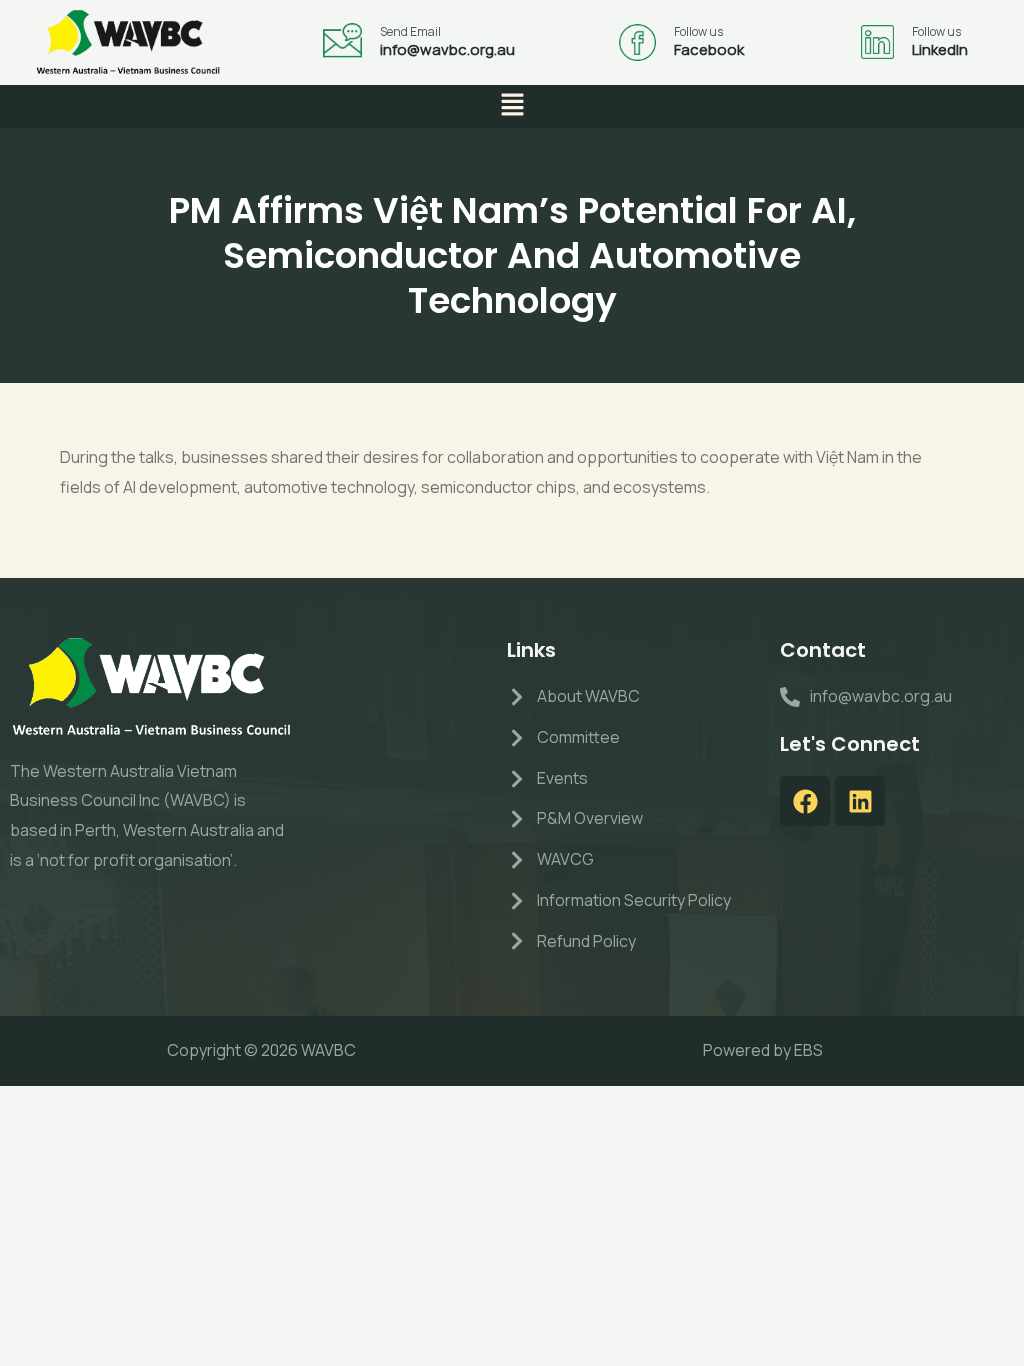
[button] (512, 106)
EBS (808, 1050)
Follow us (698, 31)
